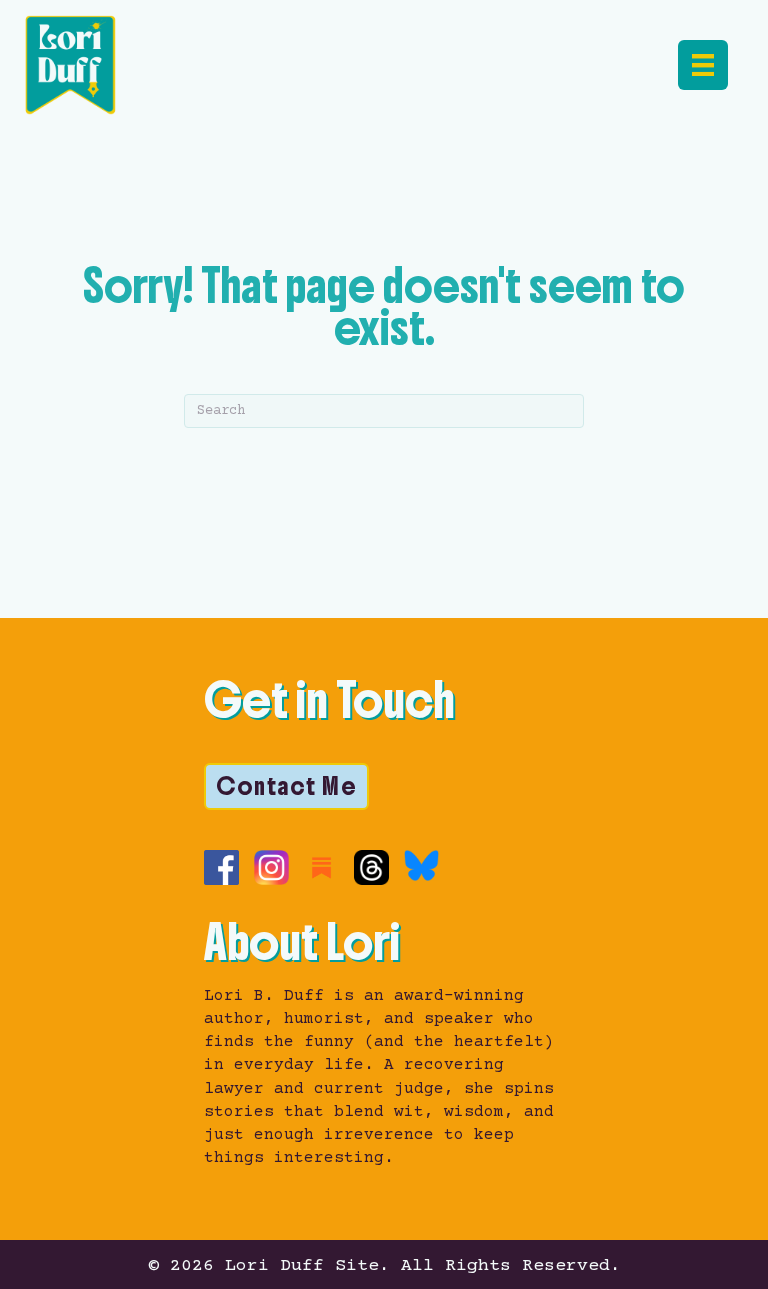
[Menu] (703, 65)
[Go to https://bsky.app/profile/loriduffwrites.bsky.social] (421, 865)
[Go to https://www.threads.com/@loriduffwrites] (371, 867)
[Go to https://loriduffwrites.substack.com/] (321, 867)
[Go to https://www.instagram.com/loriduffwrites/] (271, 867)
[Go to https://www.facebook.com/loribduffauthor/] (221, 867)
